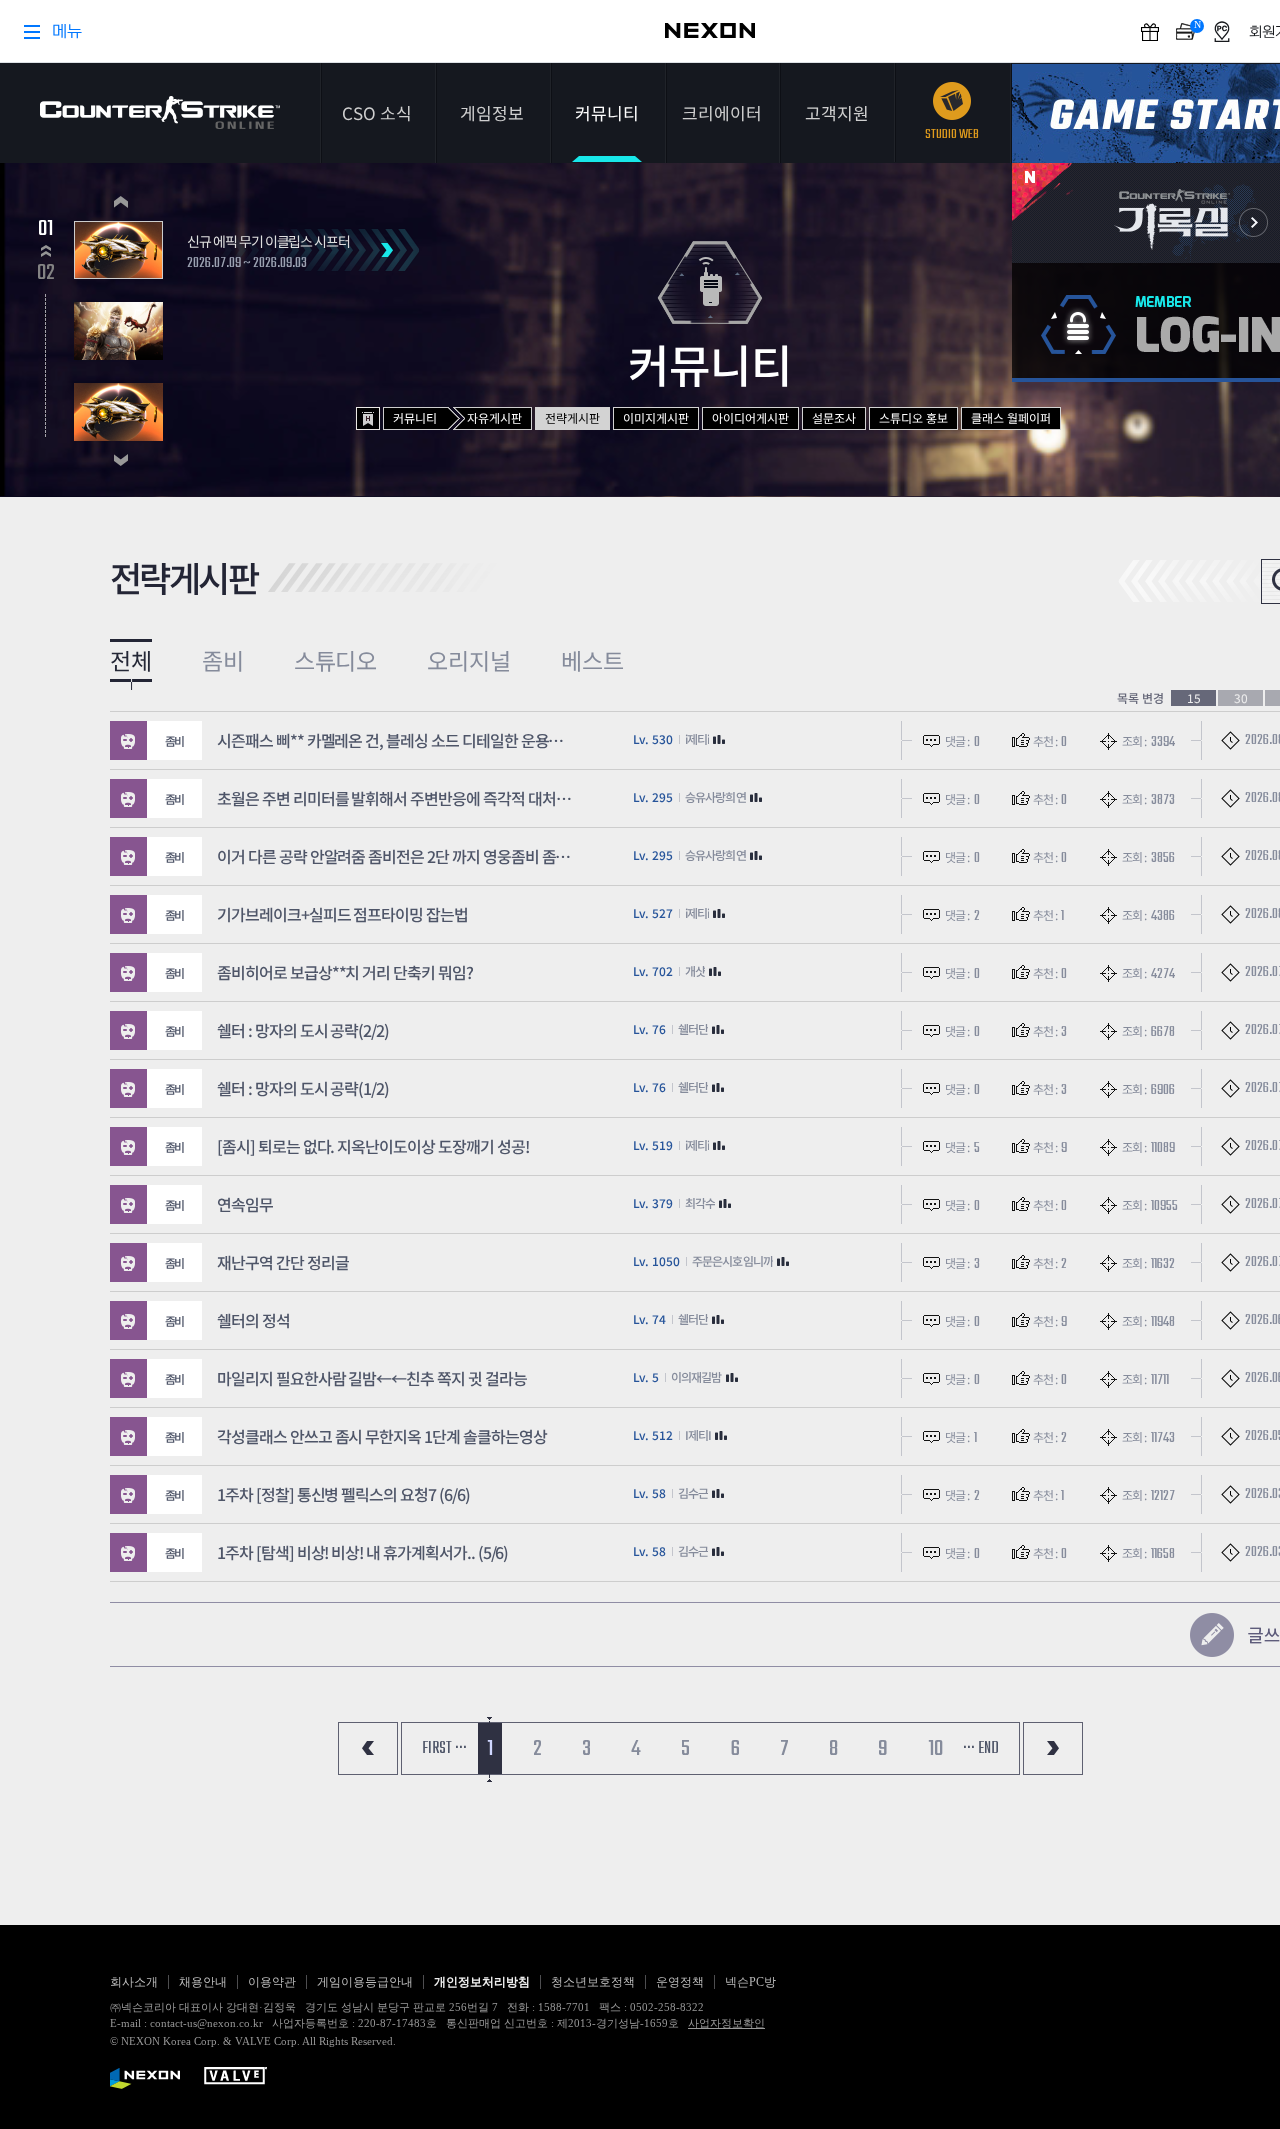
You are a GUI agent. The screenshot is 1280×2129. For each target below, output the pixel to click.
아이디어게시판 (750, 417)
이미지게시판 (656, 417)
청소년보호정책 (593, 1982)
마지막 (1053, 1748)
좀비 (223, 660)
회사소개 (134, 1982)
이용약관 (272, 1982)
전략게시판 (572, 417)
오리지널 (469, 660)
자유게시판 (494, 417)
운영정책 (680, 1982)
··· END (981, 1749)
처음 (368, 1748)
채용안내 (203, 1982)
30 (1241, 698)
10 (935, 1749)
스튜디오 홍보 (913, 417)
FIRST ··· (444, 1749)
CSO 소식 (377, 112)
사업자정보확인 (726, 2023)
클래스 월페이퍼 (1011, 417)
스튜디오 (336, 660)
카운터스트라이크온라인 (160, 112)
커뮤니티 (607, 112)
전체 (131, 660)
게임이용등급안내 (365, 1982)
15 (1194, 698)
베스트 (592, 660)
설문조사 (834, 417)
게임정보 (492, 112)
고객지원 (837, 112)
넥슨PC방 (750, 1982)
